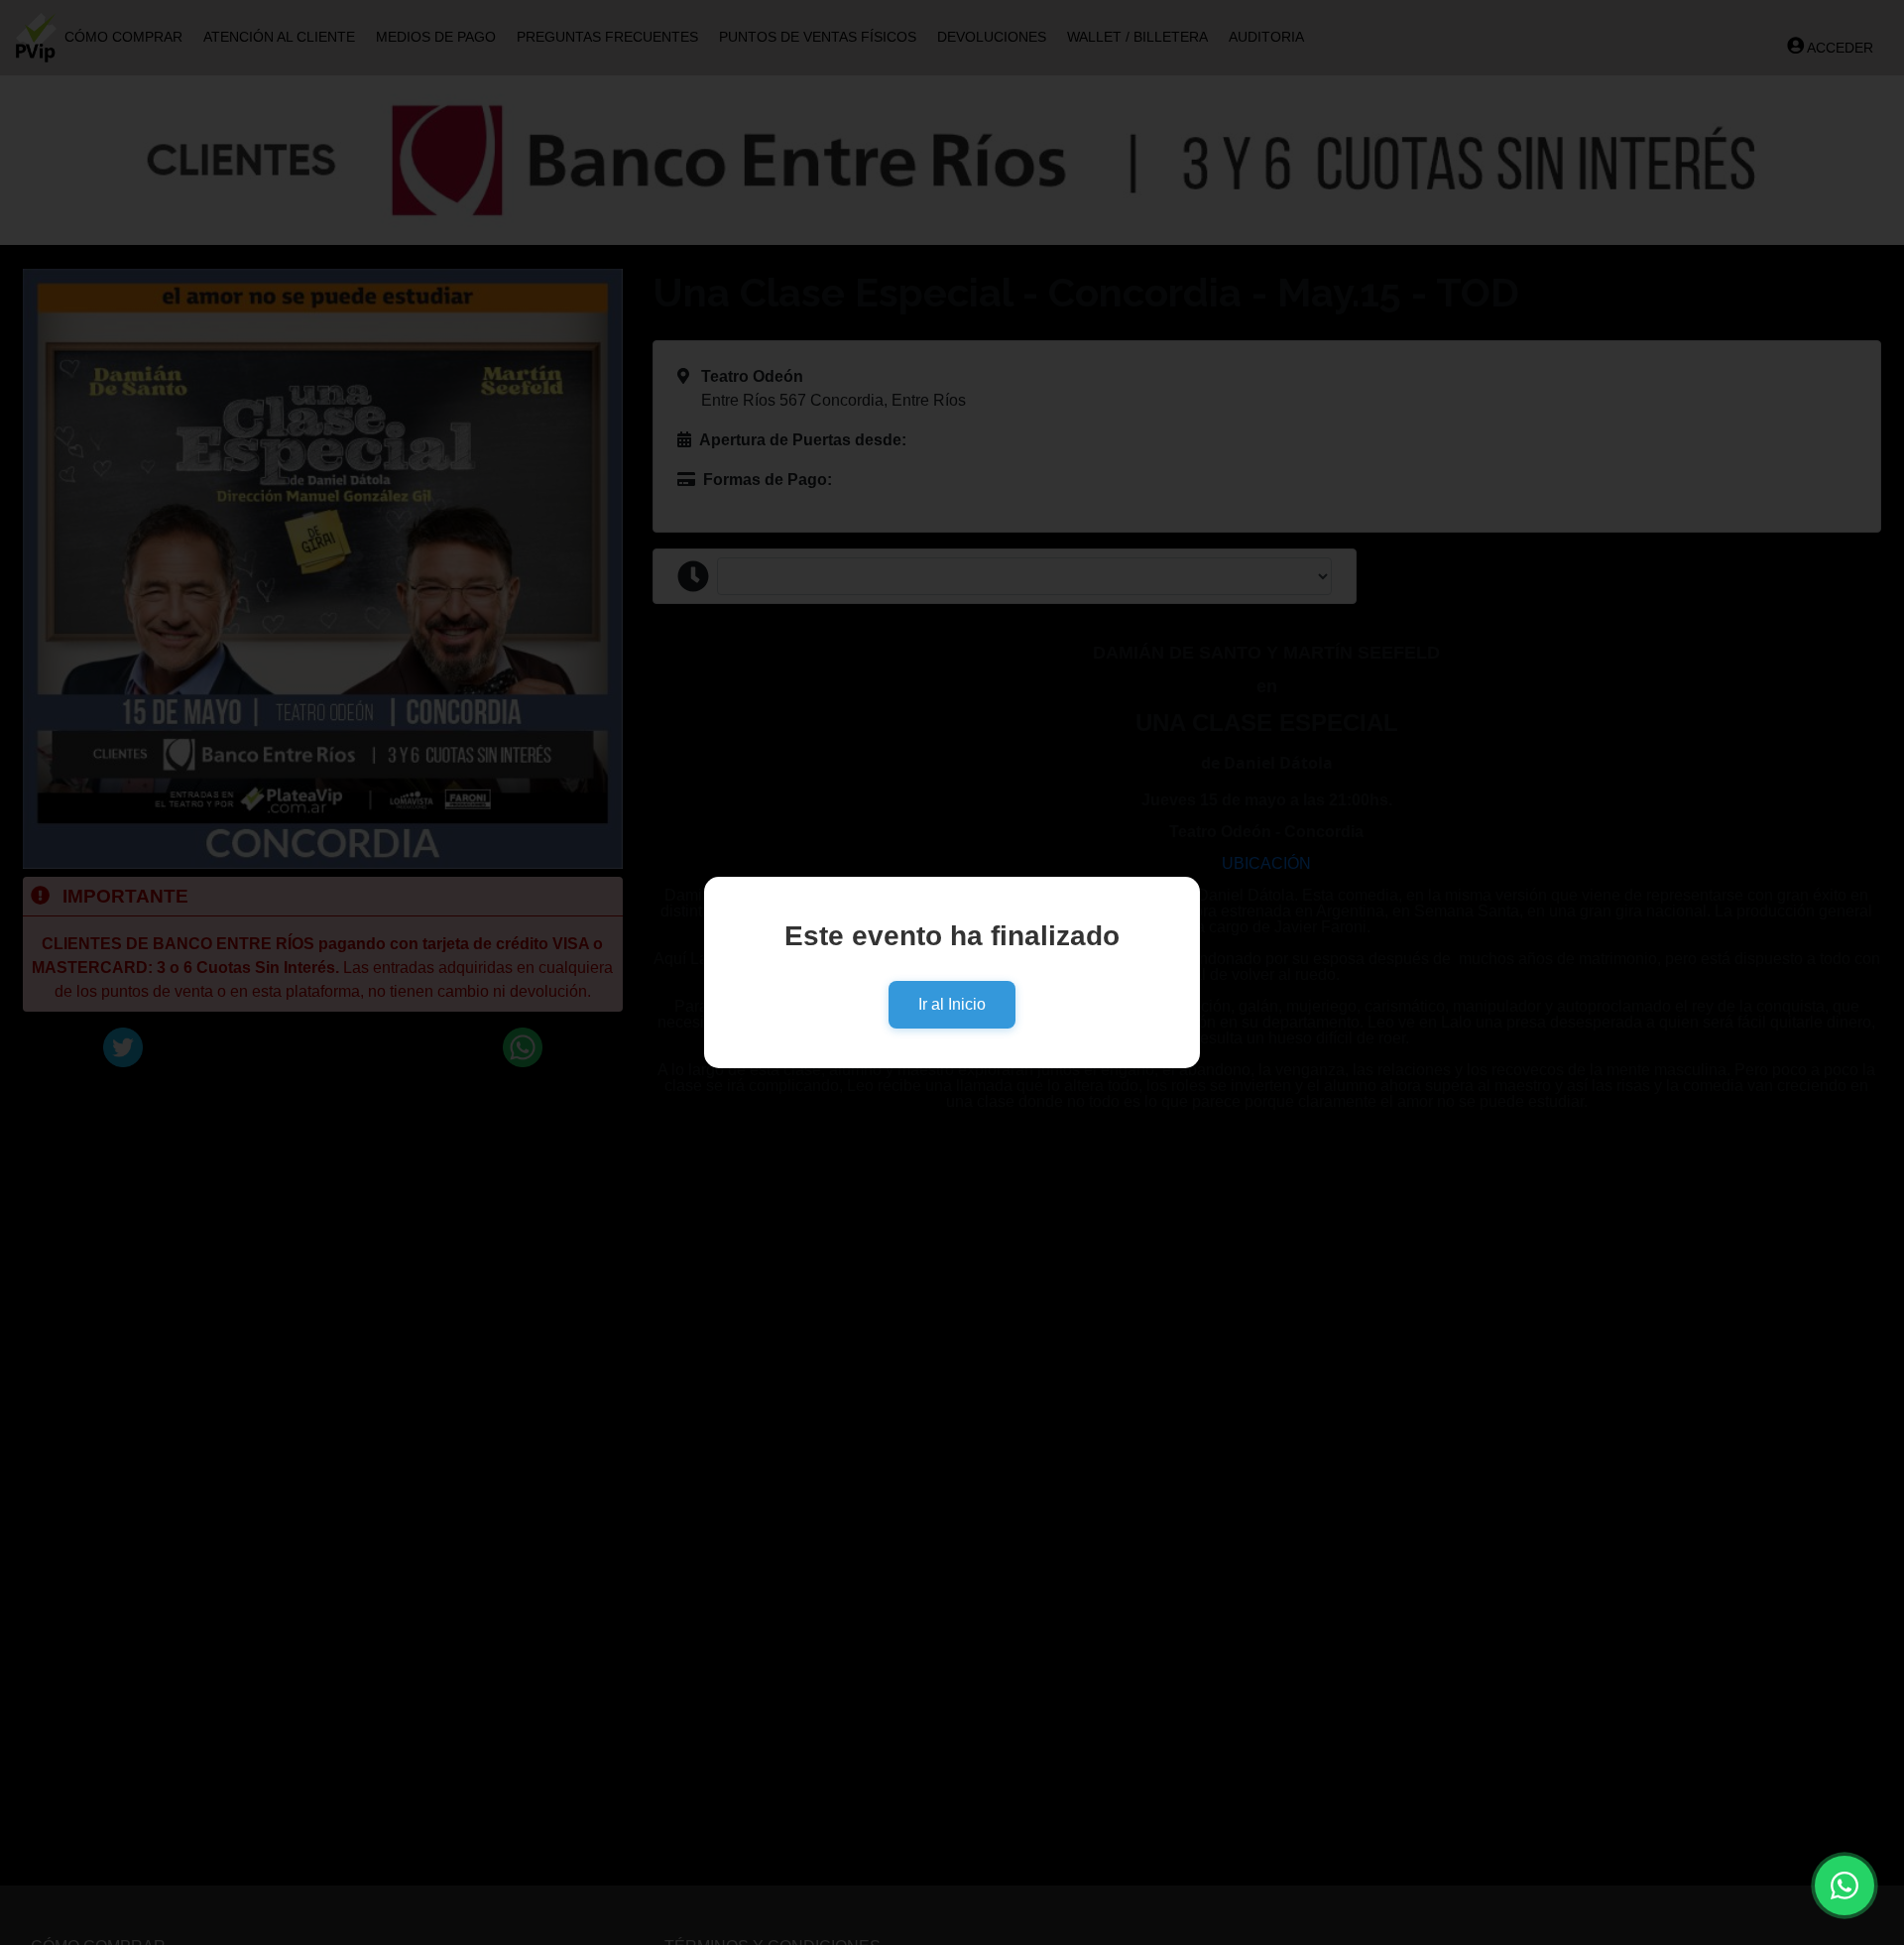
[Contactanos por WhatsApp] (1844, 1885)
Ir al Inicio (952, 1004)
